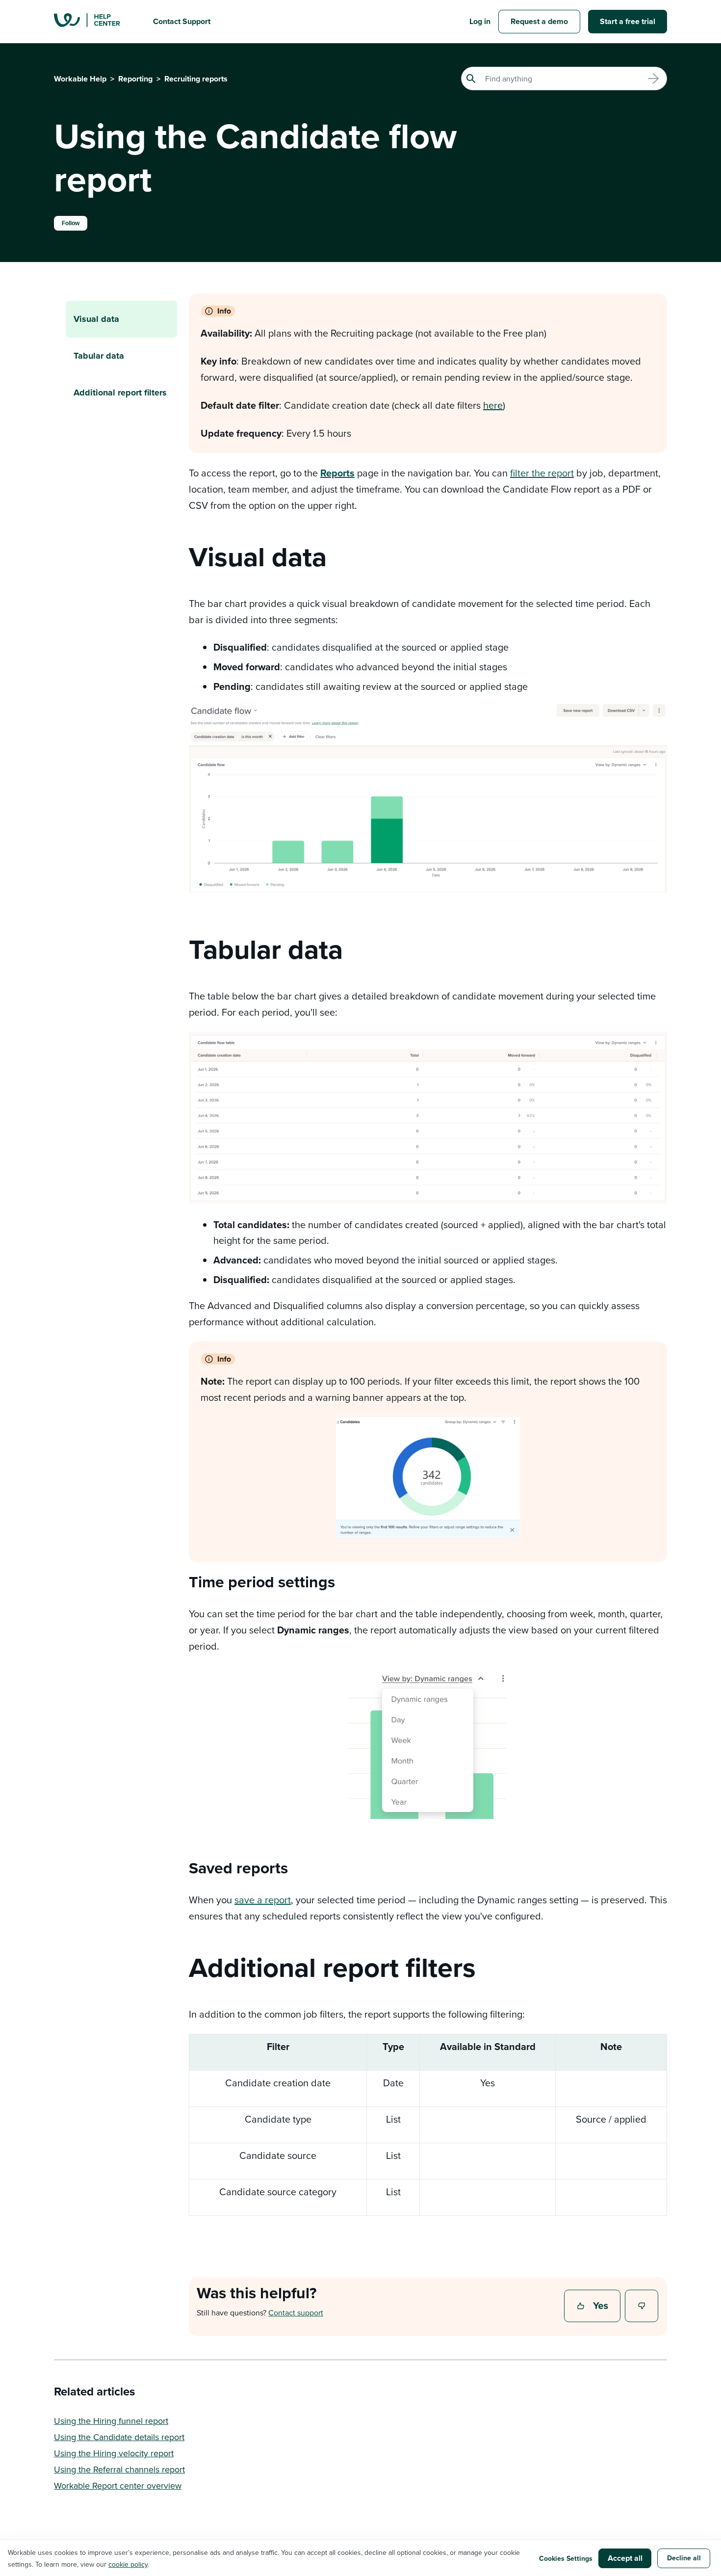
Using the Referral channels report (119, 2469)
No (642, 2307)
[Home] (96, 22)
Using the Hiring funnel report (111, 2421)
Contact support (296, 2313)
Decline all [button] (684, 2558)
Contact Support (182, 21)
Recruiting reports (196, 79)
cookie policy (128, 2564)
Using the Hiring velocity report (114, 2453)
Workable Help (80, 79)
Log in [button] (480, 21)
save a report (263, 1900)
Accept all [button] (625, 2558)
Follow (71, 223)
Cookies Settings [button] (566, 2558)
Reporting (135, 79)
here (493, 405)
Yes (593, 2307)
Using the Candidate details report (119, 2437)
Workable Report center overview (118, 2485)
